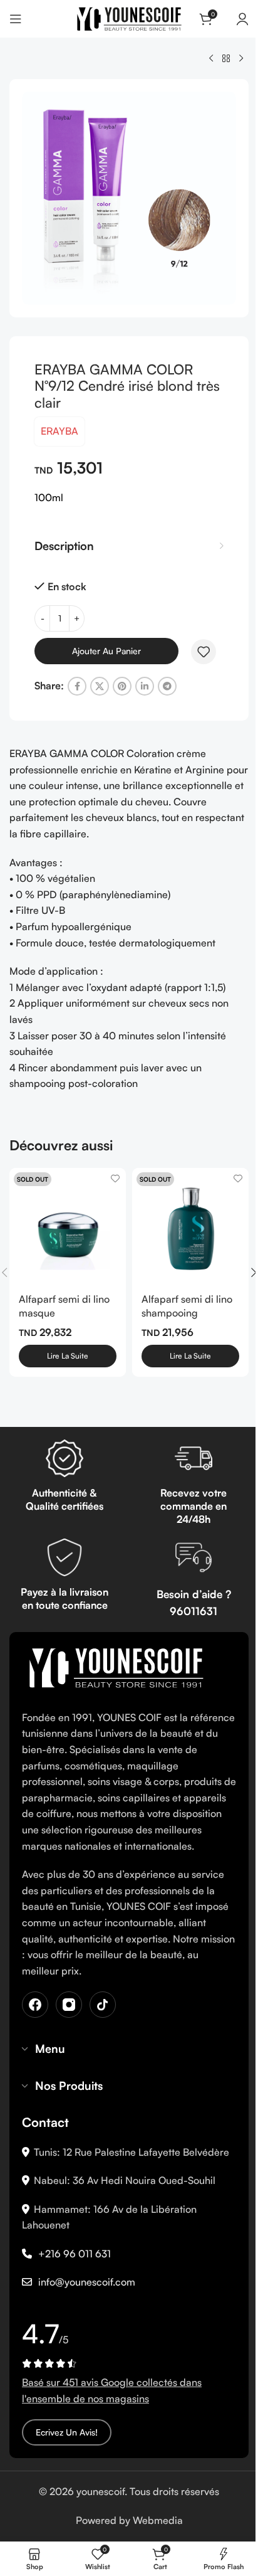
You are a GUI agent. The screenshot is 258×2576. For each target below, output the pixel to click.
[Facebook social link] (77, 686)
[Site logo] (129, 18)
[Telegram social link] (167, 686)
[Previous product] (211, 59)
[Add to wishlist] (204, 652)
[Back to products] (226, 59)
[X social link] (100, 686)
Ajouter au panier (106, 651)
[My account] (242, 19)
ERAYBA (59, 431)
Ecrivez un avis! (67, 2432)
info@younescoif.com (87, 2282)
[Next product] (241, 59)
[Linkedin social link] (145, 686)
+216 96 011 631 (75, 2254)
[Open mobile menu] (16, 19)
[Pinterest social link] (122, 686)
